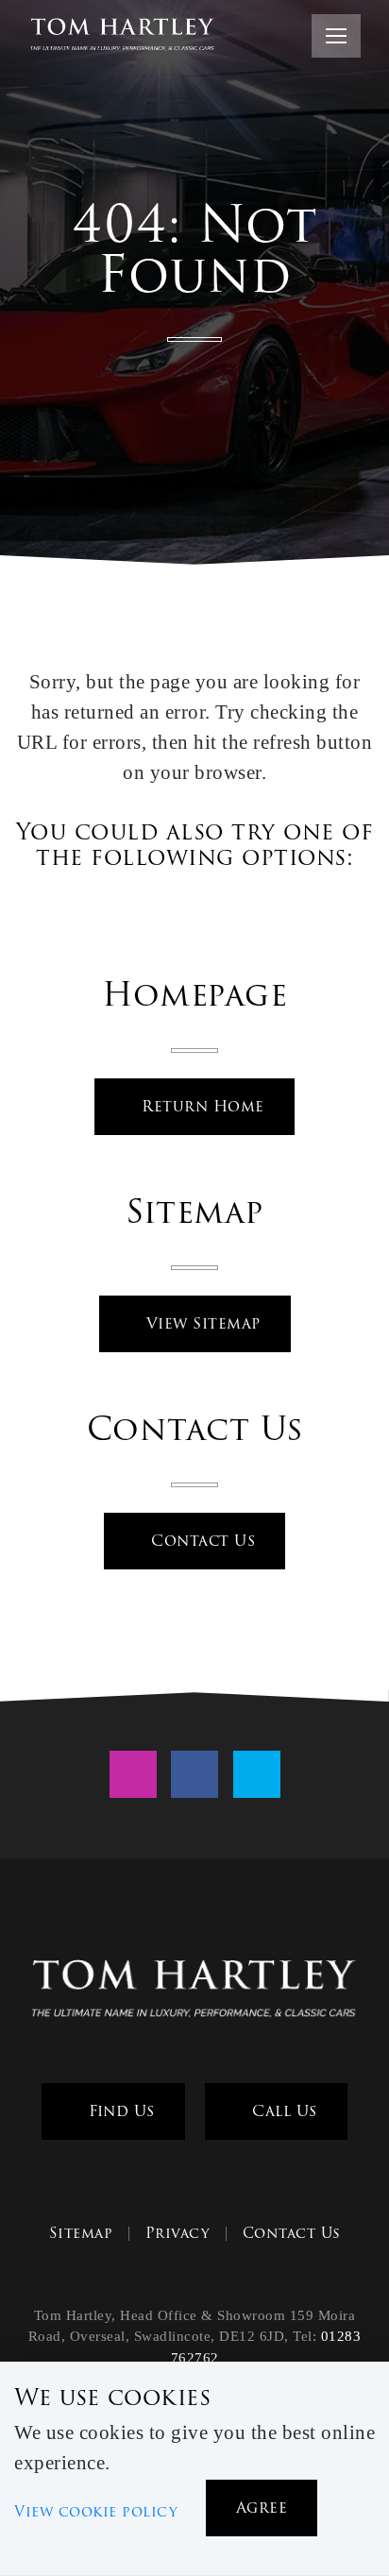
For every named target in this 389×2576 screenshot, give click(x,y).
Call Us (282, 2111)
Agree (262, 2508)
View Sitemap (201, 1323)
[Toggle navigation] (336, 36)
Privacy (178, 2233)
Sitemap (81, 2233)
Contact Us (201, 1541)
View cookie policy (96, 2512)
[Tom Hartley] (194, 1991)
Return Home (201, 1106)
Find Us (119, 2111)
